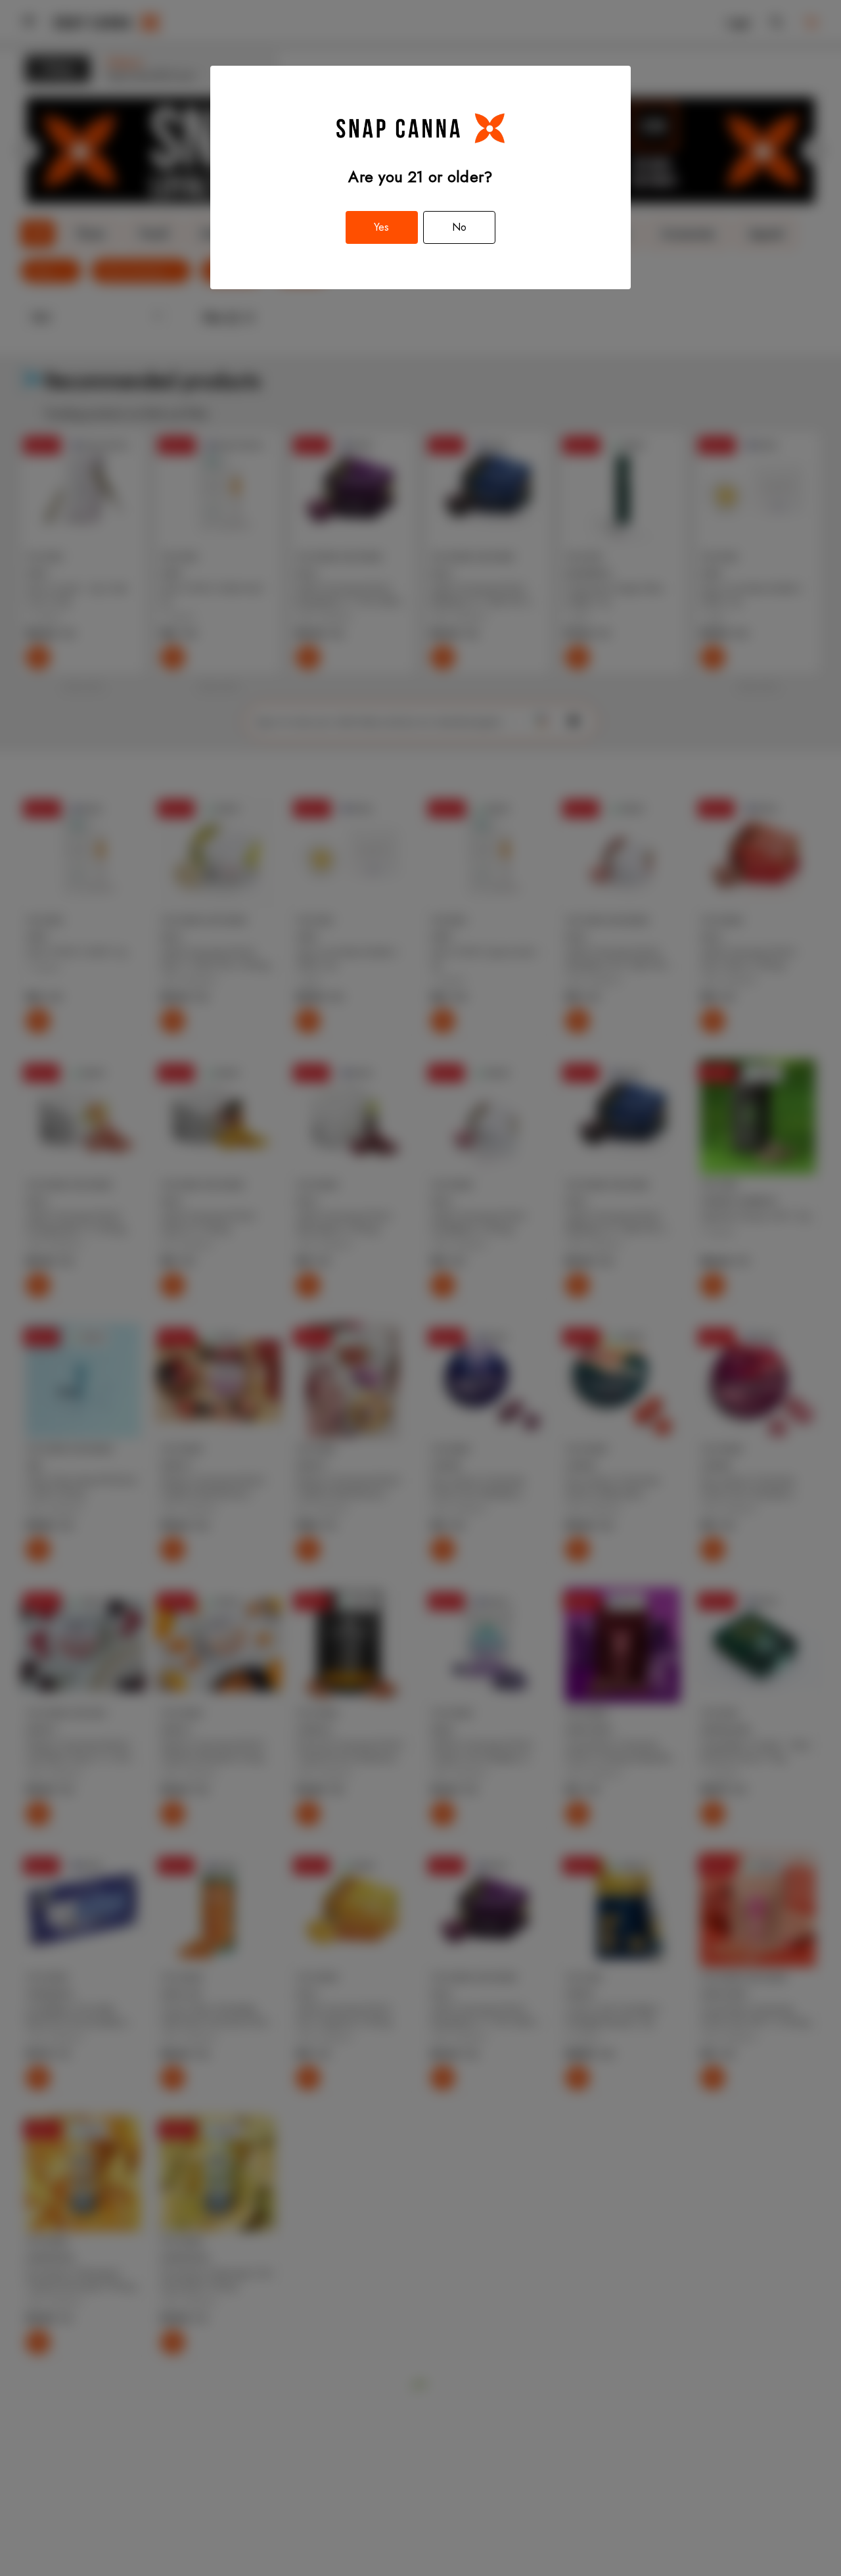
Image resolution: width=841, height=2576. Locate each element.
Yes (381, 227)
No (459, 227)
